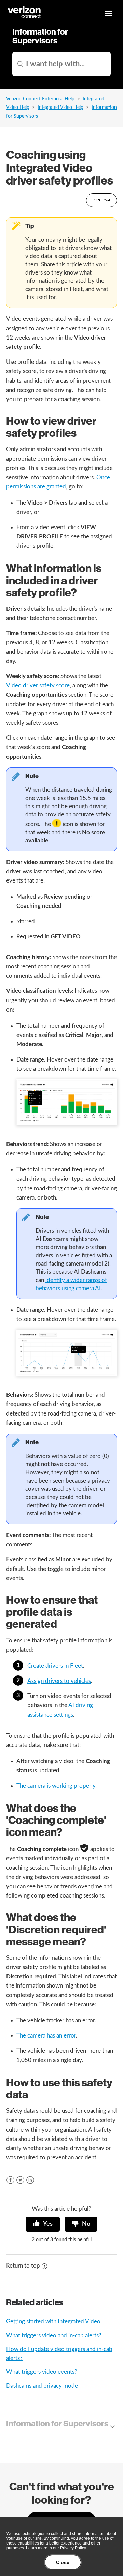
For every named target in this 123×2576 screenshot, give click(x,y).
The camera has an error (46, 2036)
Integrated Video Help (60, 107)
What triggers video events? (42, 2372)
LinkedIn (30, 2180)
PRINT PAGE (102, 200)
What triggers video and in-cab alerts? (54, 2336)
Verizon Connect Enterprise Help (40, 99)
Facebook (10, 2180)
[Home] (25, 17)
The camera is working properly (56, 1786)
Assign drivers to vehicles (59, 1681)
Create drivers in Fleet (55, 1666)
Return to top (23, 2266)
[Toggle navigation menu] (109, 13)
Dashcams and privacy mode (42, 2386)
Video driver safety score (38, 686)
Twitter (20, 2180)
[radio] (43, 2224)
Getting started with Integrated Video (53, 2321)
